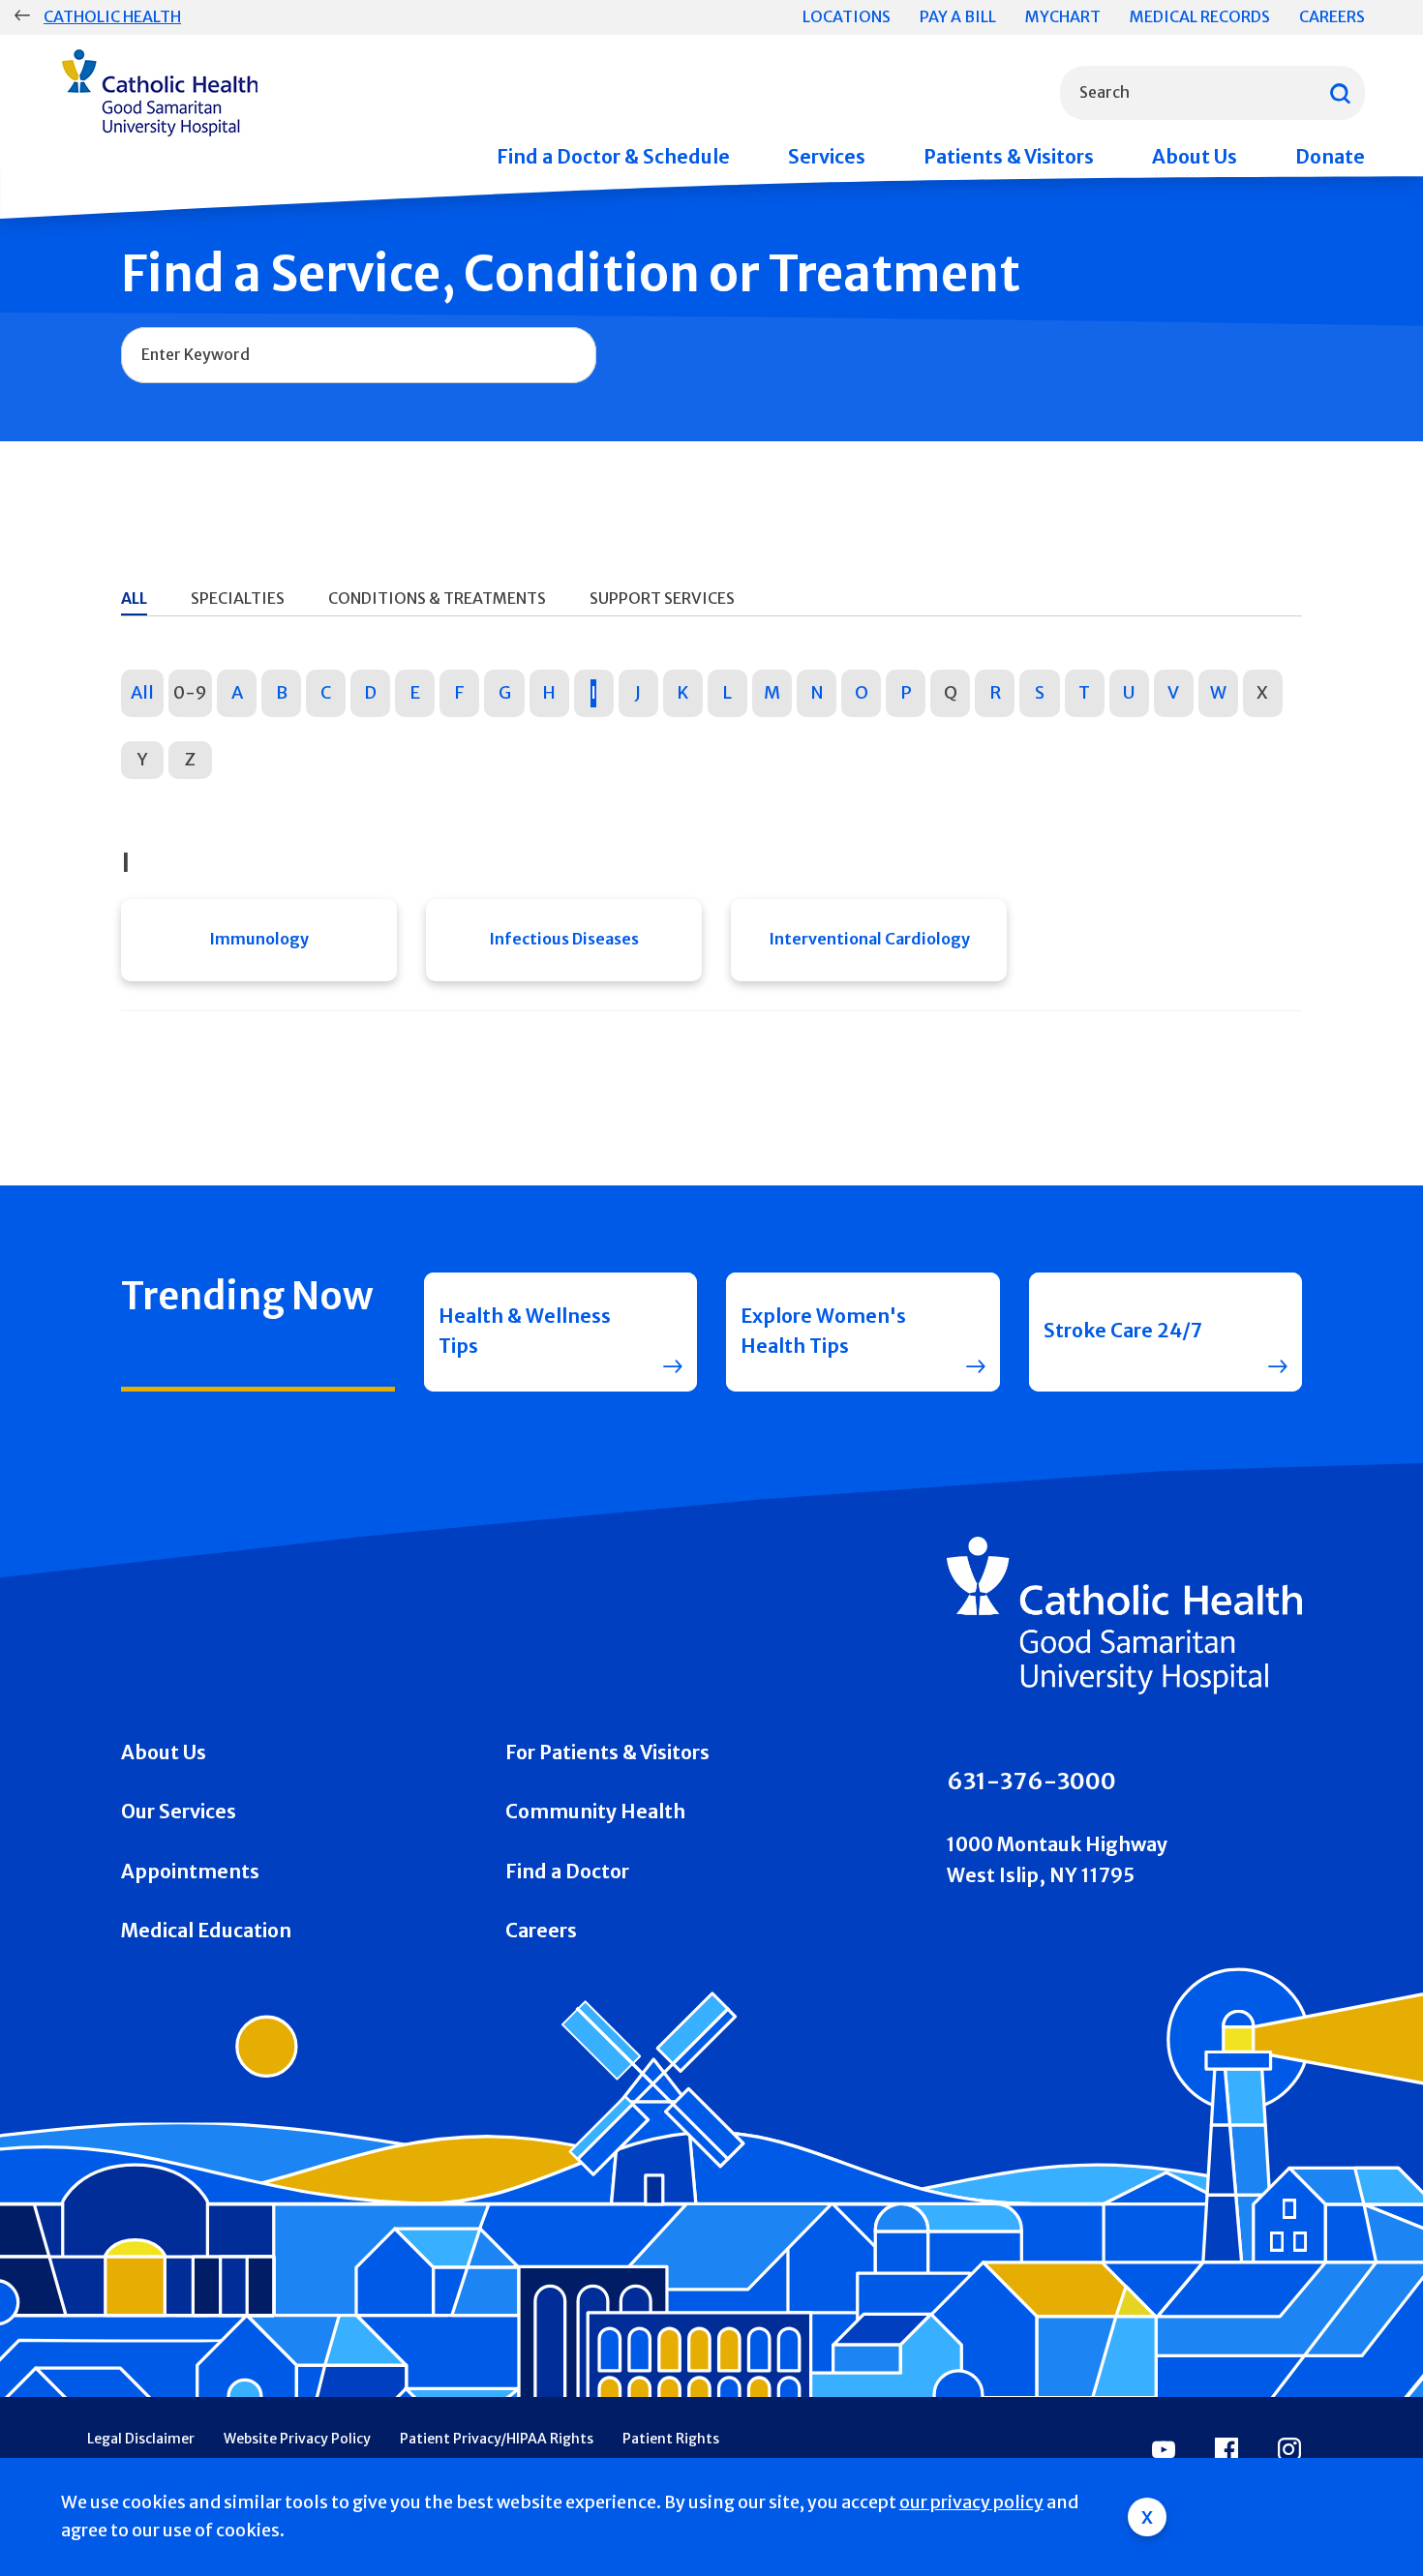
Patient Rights (671, 2439)
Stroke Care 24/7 (1123, 1331)
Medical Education (206, 1931)
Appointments (190, 1872)
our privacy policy (971, 2502)
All (142, 692)
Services (827, 157)
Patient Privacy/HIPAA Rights (497, 2439)
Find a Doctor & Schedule (613, 157)
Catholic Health (112, 16)
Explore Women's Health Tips (823, 1332)
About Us (1195, 157)
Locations (847, 16)
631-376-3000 (1031, 1781)
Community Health (595, 1812)
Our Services (179, 1812)
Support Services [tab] (662, 598)
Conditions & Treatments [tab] (437, 598)
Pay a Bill (958, 16)
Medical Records (1200, 16)
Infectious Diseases (564, 939)
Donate (1330, 157)
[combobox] (1212, 93)
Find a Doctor (567, 1872)
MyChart (1063, 16)
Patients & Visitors (1009, 157)
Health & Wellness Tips (525, 1332)
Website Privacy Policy (297, 2439)
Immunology (259, 939)
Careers (1332, 16)
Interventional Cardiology (869, 939)
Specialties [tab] (238, 598)
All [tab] (134, 598)
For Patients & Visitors (607, 1752)
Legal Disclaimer (141, 2439)
